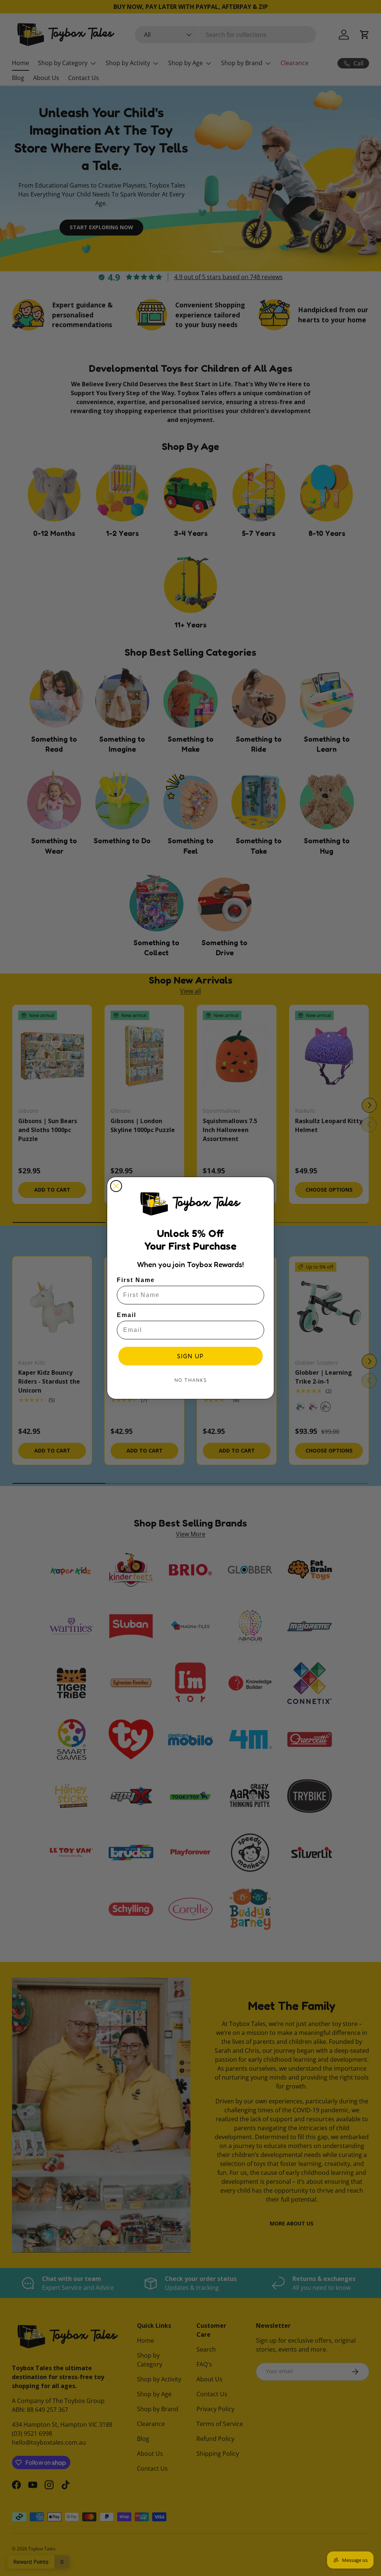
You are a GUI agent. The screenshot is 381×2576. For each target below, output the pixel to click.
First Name (136, 1280)
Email (127, 1315)
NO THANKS (191, 1380)
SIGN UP (190, 1356)
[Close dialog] (116, 1186)
